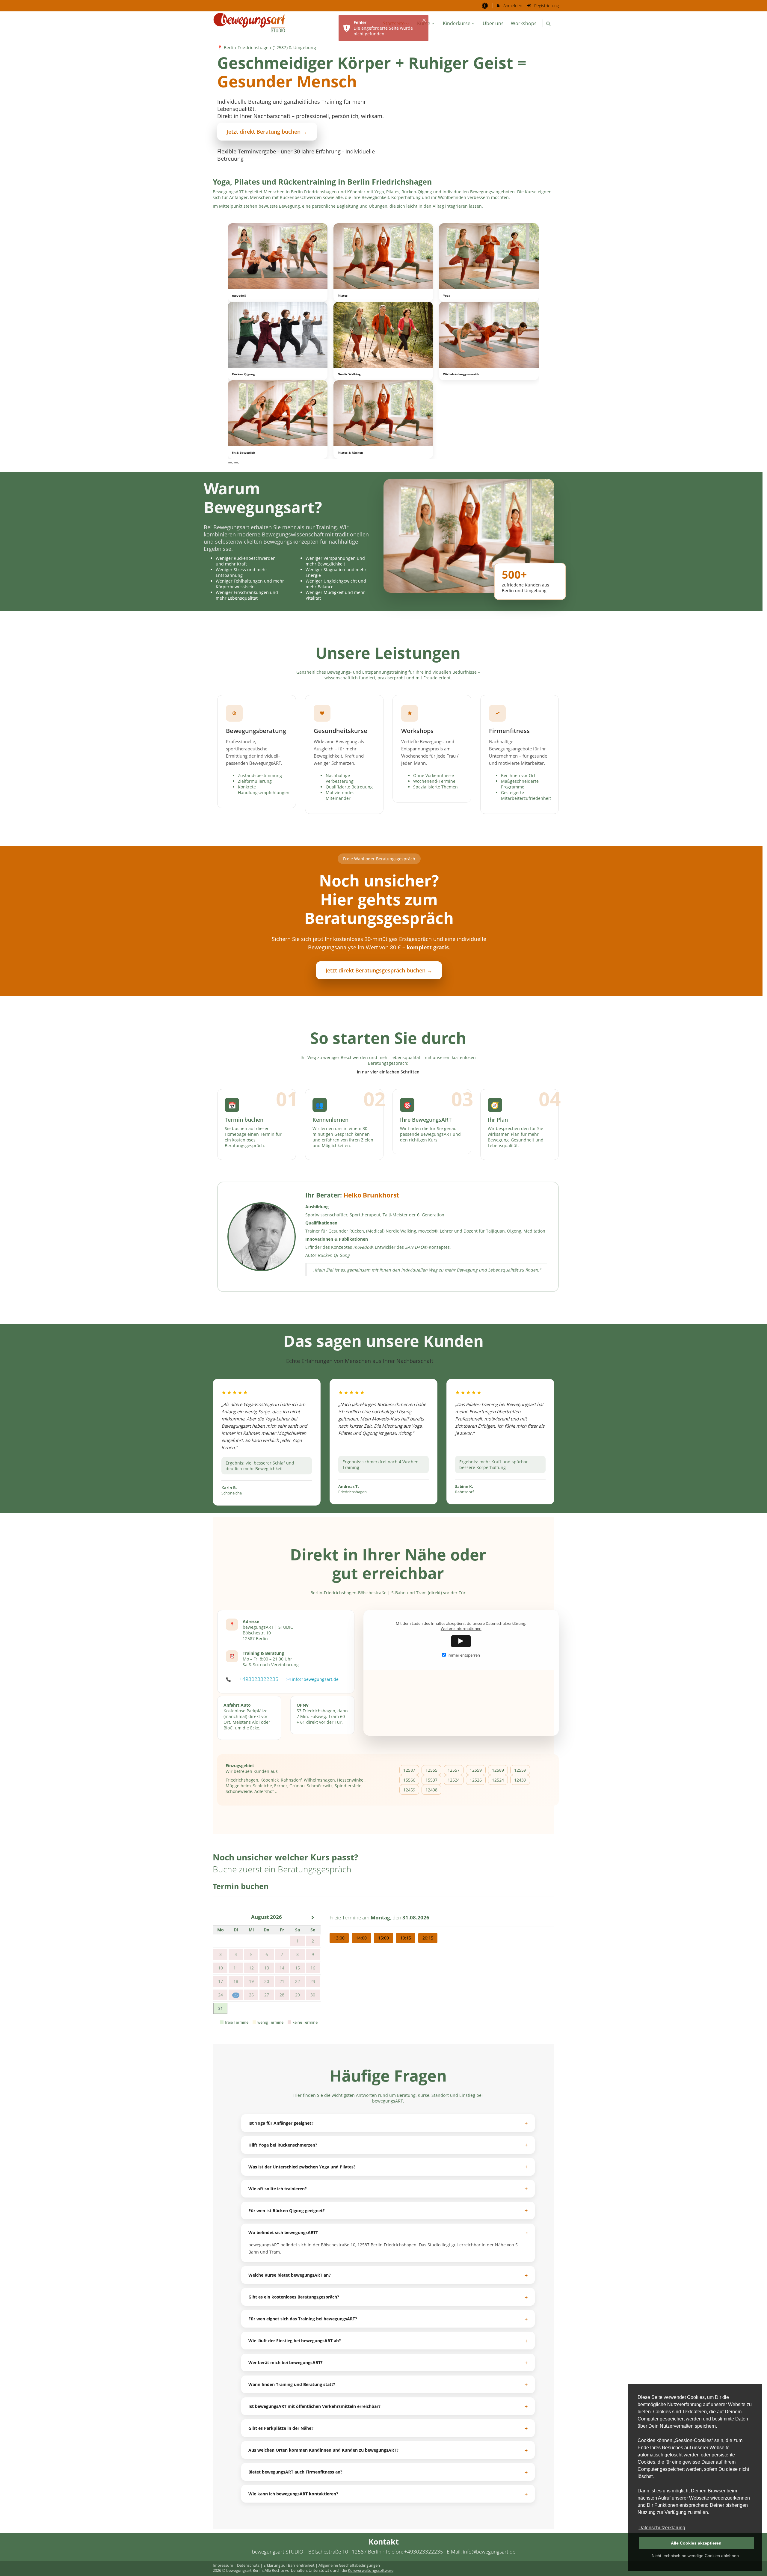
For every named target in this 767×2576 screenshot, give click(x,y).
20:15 (428, 1938)
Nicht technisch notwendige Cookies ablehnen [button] (695, 2556)
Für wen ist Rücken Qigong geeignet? (287, 2211)
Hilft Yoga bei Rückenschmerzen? (283, 2145)
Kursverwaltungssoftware (371, 2570)
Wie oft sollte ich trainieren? (278, 2189)
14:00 (361, 1938)
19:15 (406, 1938)
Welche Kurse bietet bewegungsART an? (290, 2275)
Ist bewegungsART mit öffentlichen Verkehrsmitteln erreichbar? (314, 2406)
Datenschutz (248, 2565)
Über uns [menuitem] (493, 23)
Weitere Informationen (461, 1629)
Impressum (223, 2565)
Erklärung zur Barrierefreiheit (289, 2565)
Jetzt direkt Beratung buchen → (267, 132)
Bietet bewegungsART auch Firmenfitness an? (295, 2472)
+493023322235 (259, 1679)
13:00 (339, 1938)
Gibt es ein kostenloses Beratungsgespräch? (294, 2297)
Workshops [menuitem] (524, 23)
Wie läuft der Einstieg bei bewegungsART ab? (295, 2341)
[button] (548, 24)
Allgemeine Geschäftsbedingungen (349, 2565)
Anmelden (512, 6)
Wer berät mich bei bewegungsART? (286, 2362)
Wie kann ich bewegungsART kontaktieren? (293, 2494)
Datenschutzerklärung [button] (662, 2528)
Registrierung (546, 6)
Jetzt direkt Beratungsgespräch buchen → (379, 970)
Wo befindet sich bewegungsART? (283, 2232)
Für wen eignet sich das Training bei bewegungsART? (303, 2319)
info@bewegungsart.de (315, 1679)
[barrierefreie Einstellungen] (485, 6)
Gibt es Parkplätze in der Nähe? (281, 2428)
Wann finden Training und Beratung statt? (292, 2384)
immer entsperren (464, 1655)
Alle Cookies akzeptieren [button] (696, 2543)
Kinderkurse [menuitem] (457, 23)
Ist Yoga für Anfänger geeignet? (281, 2123)
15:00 (383, 1938)
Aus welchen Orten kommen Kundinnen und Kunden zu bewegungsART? (323, 2450)
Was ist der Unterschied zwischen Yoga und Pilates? (302, 2167)
